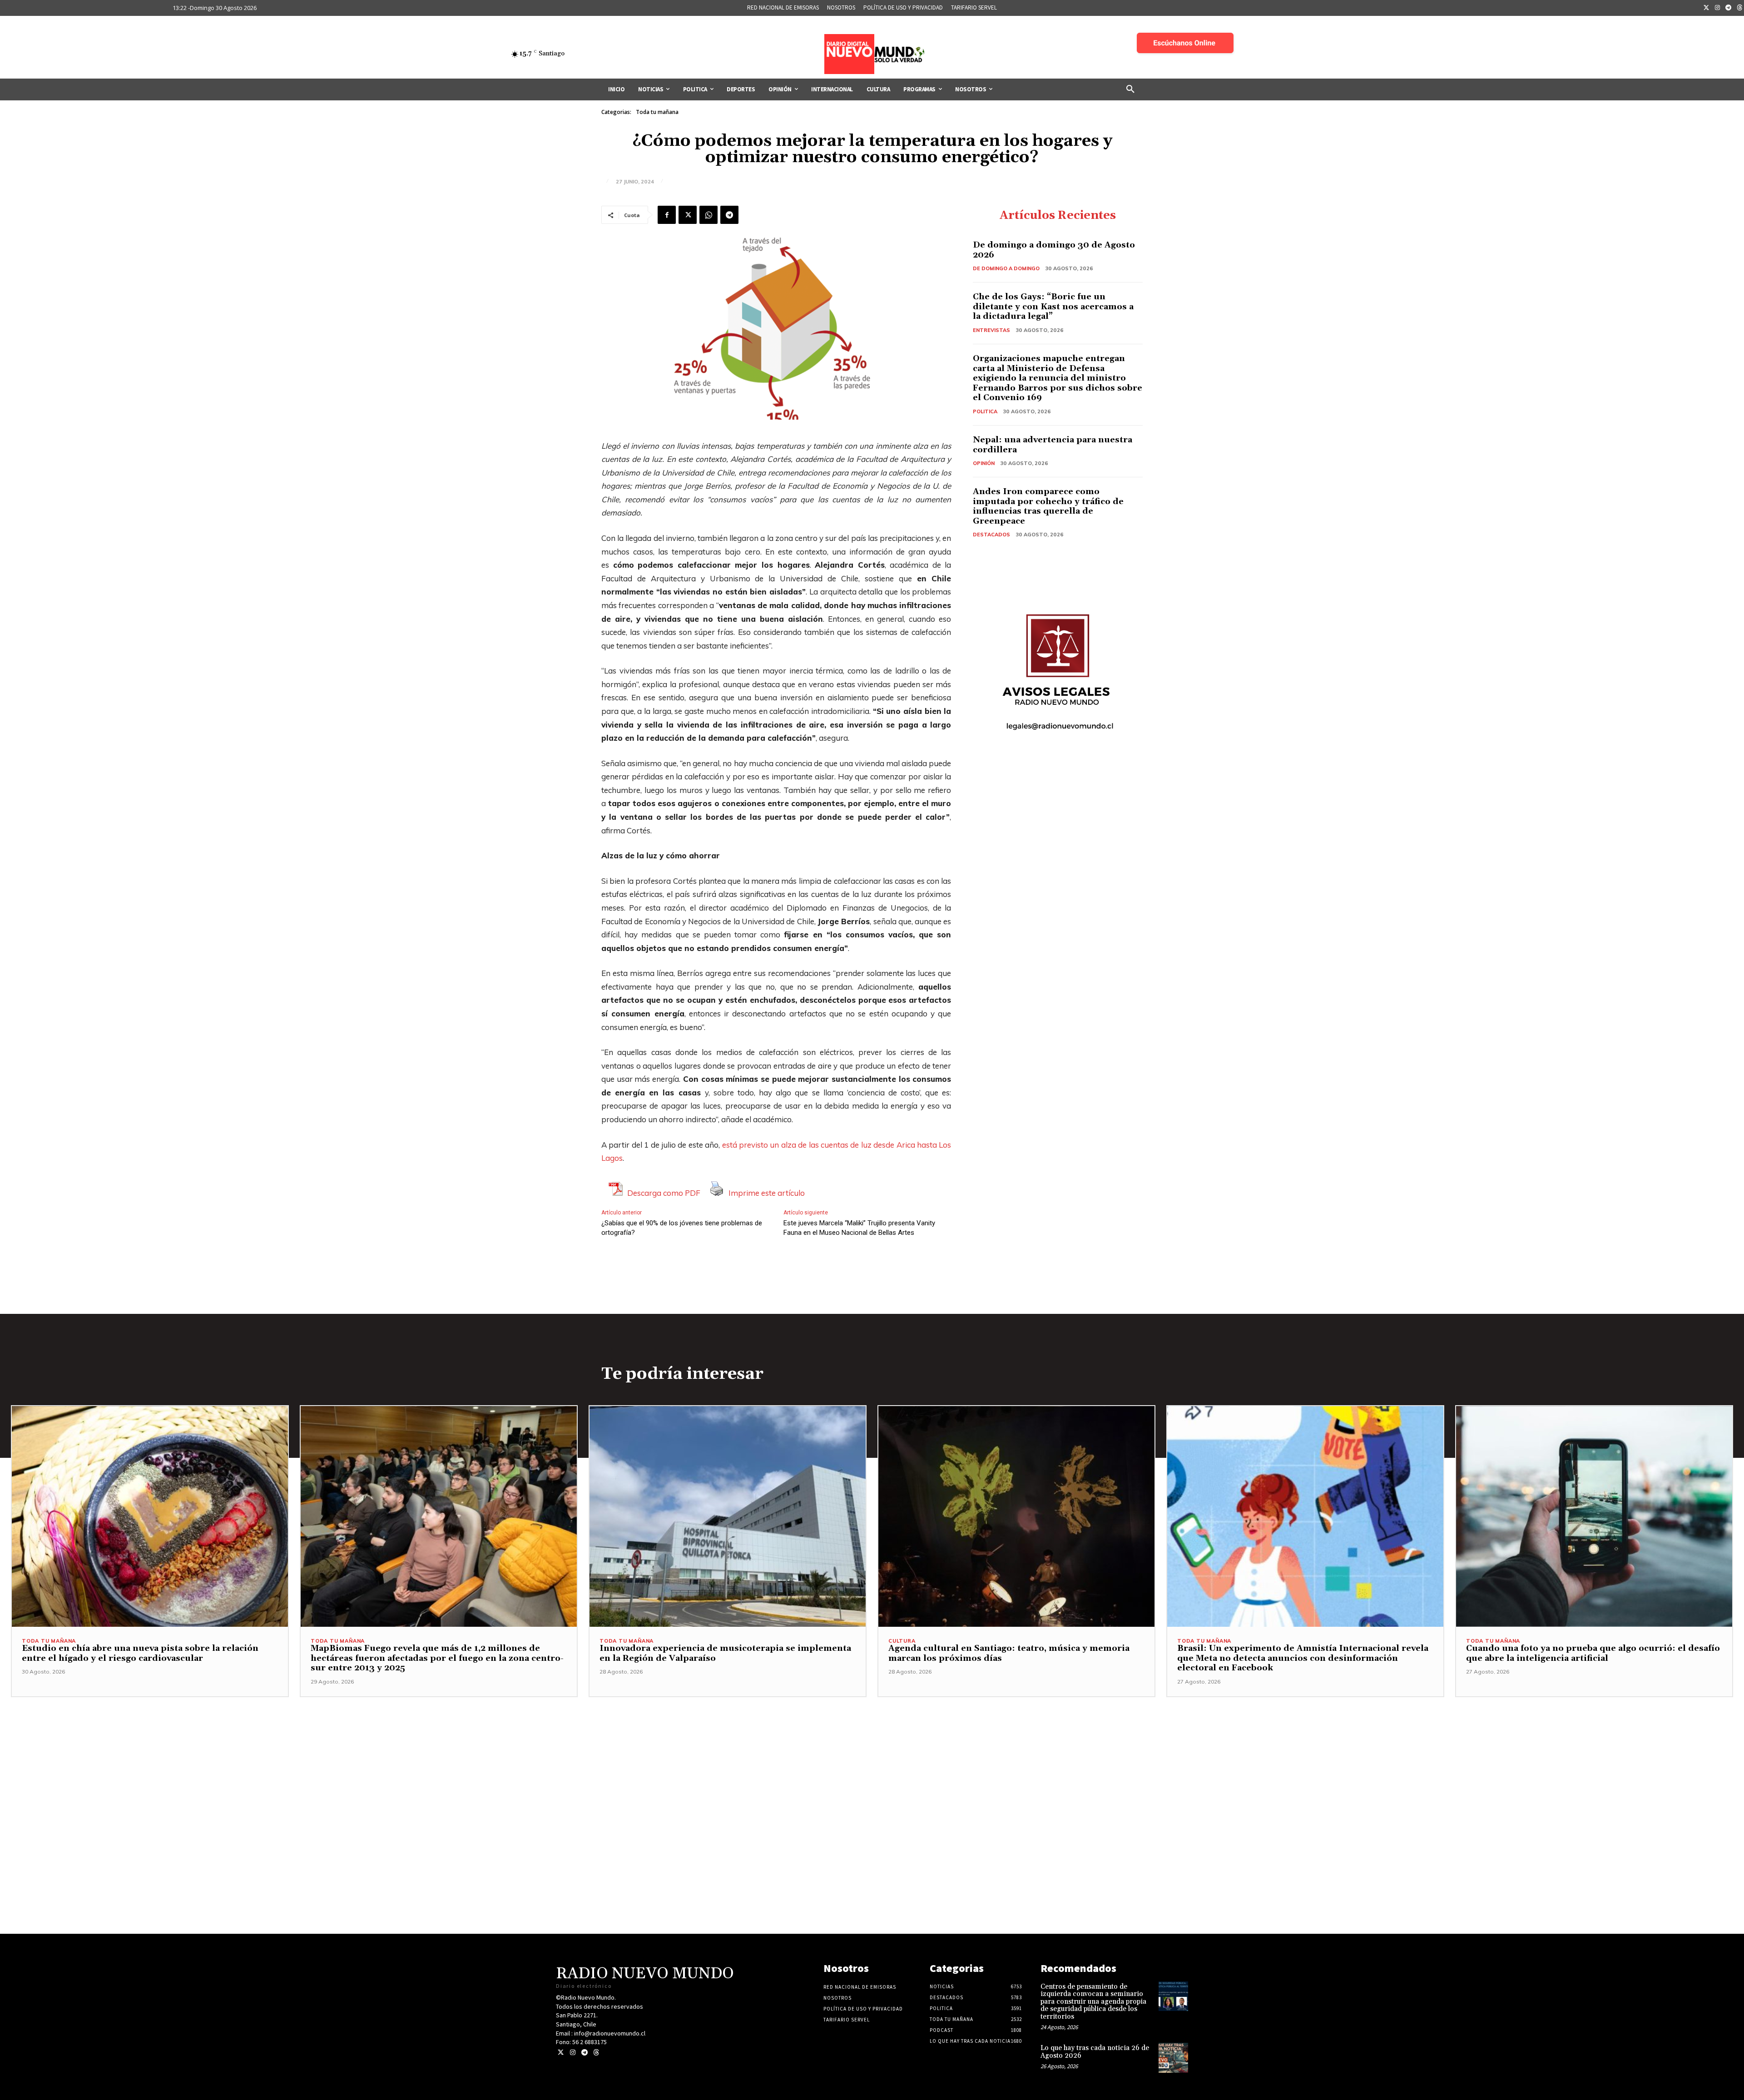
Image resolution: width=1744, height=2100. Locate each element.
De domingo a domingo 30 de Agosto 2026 (1054, 250)
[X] (688, 215)
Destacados (991, 535)
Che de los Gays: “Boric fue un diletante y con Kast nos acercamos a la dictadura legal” (1053, 307)
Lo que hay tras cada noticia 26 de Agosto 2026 (1095, 2052)
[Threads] (596, 2053)
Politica (985, 411)
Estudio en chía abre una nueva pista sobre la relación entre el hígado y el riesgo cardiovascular (140, 1653)
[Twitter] (1706, 8)
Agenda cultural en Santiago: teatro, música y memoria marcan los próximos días (1009, 1653)
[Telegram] (1729, 8)
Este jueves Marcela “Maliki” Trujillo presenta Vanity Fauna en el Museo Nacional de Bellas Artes (859, 1228)
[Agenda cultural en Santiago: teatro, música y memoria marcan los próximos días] (1016, 1516)
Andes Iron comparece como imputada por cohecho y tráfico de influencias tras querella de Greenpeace (1048, 506)
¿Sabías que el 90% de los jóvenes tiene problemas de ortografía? (682, 1228)
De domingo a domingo (1006, 268)
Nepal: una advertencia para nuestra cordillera (1053, 445)
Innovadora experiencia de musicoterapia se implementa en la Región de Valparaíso (725, 1653)
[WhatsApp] (708, 215)
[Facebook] (667, 215)
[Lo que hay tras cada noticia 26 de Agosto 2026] (1173, 2058)
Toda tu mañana (657, 112)
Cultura (902, 1641)
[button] (1130, 89)
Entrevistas (991, 330)
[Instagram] (1718, 8)
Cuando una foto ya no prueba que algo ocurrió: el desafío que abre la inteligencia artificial (1593, 1653)
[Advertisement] (872, 1761)
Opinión (984, 463)
